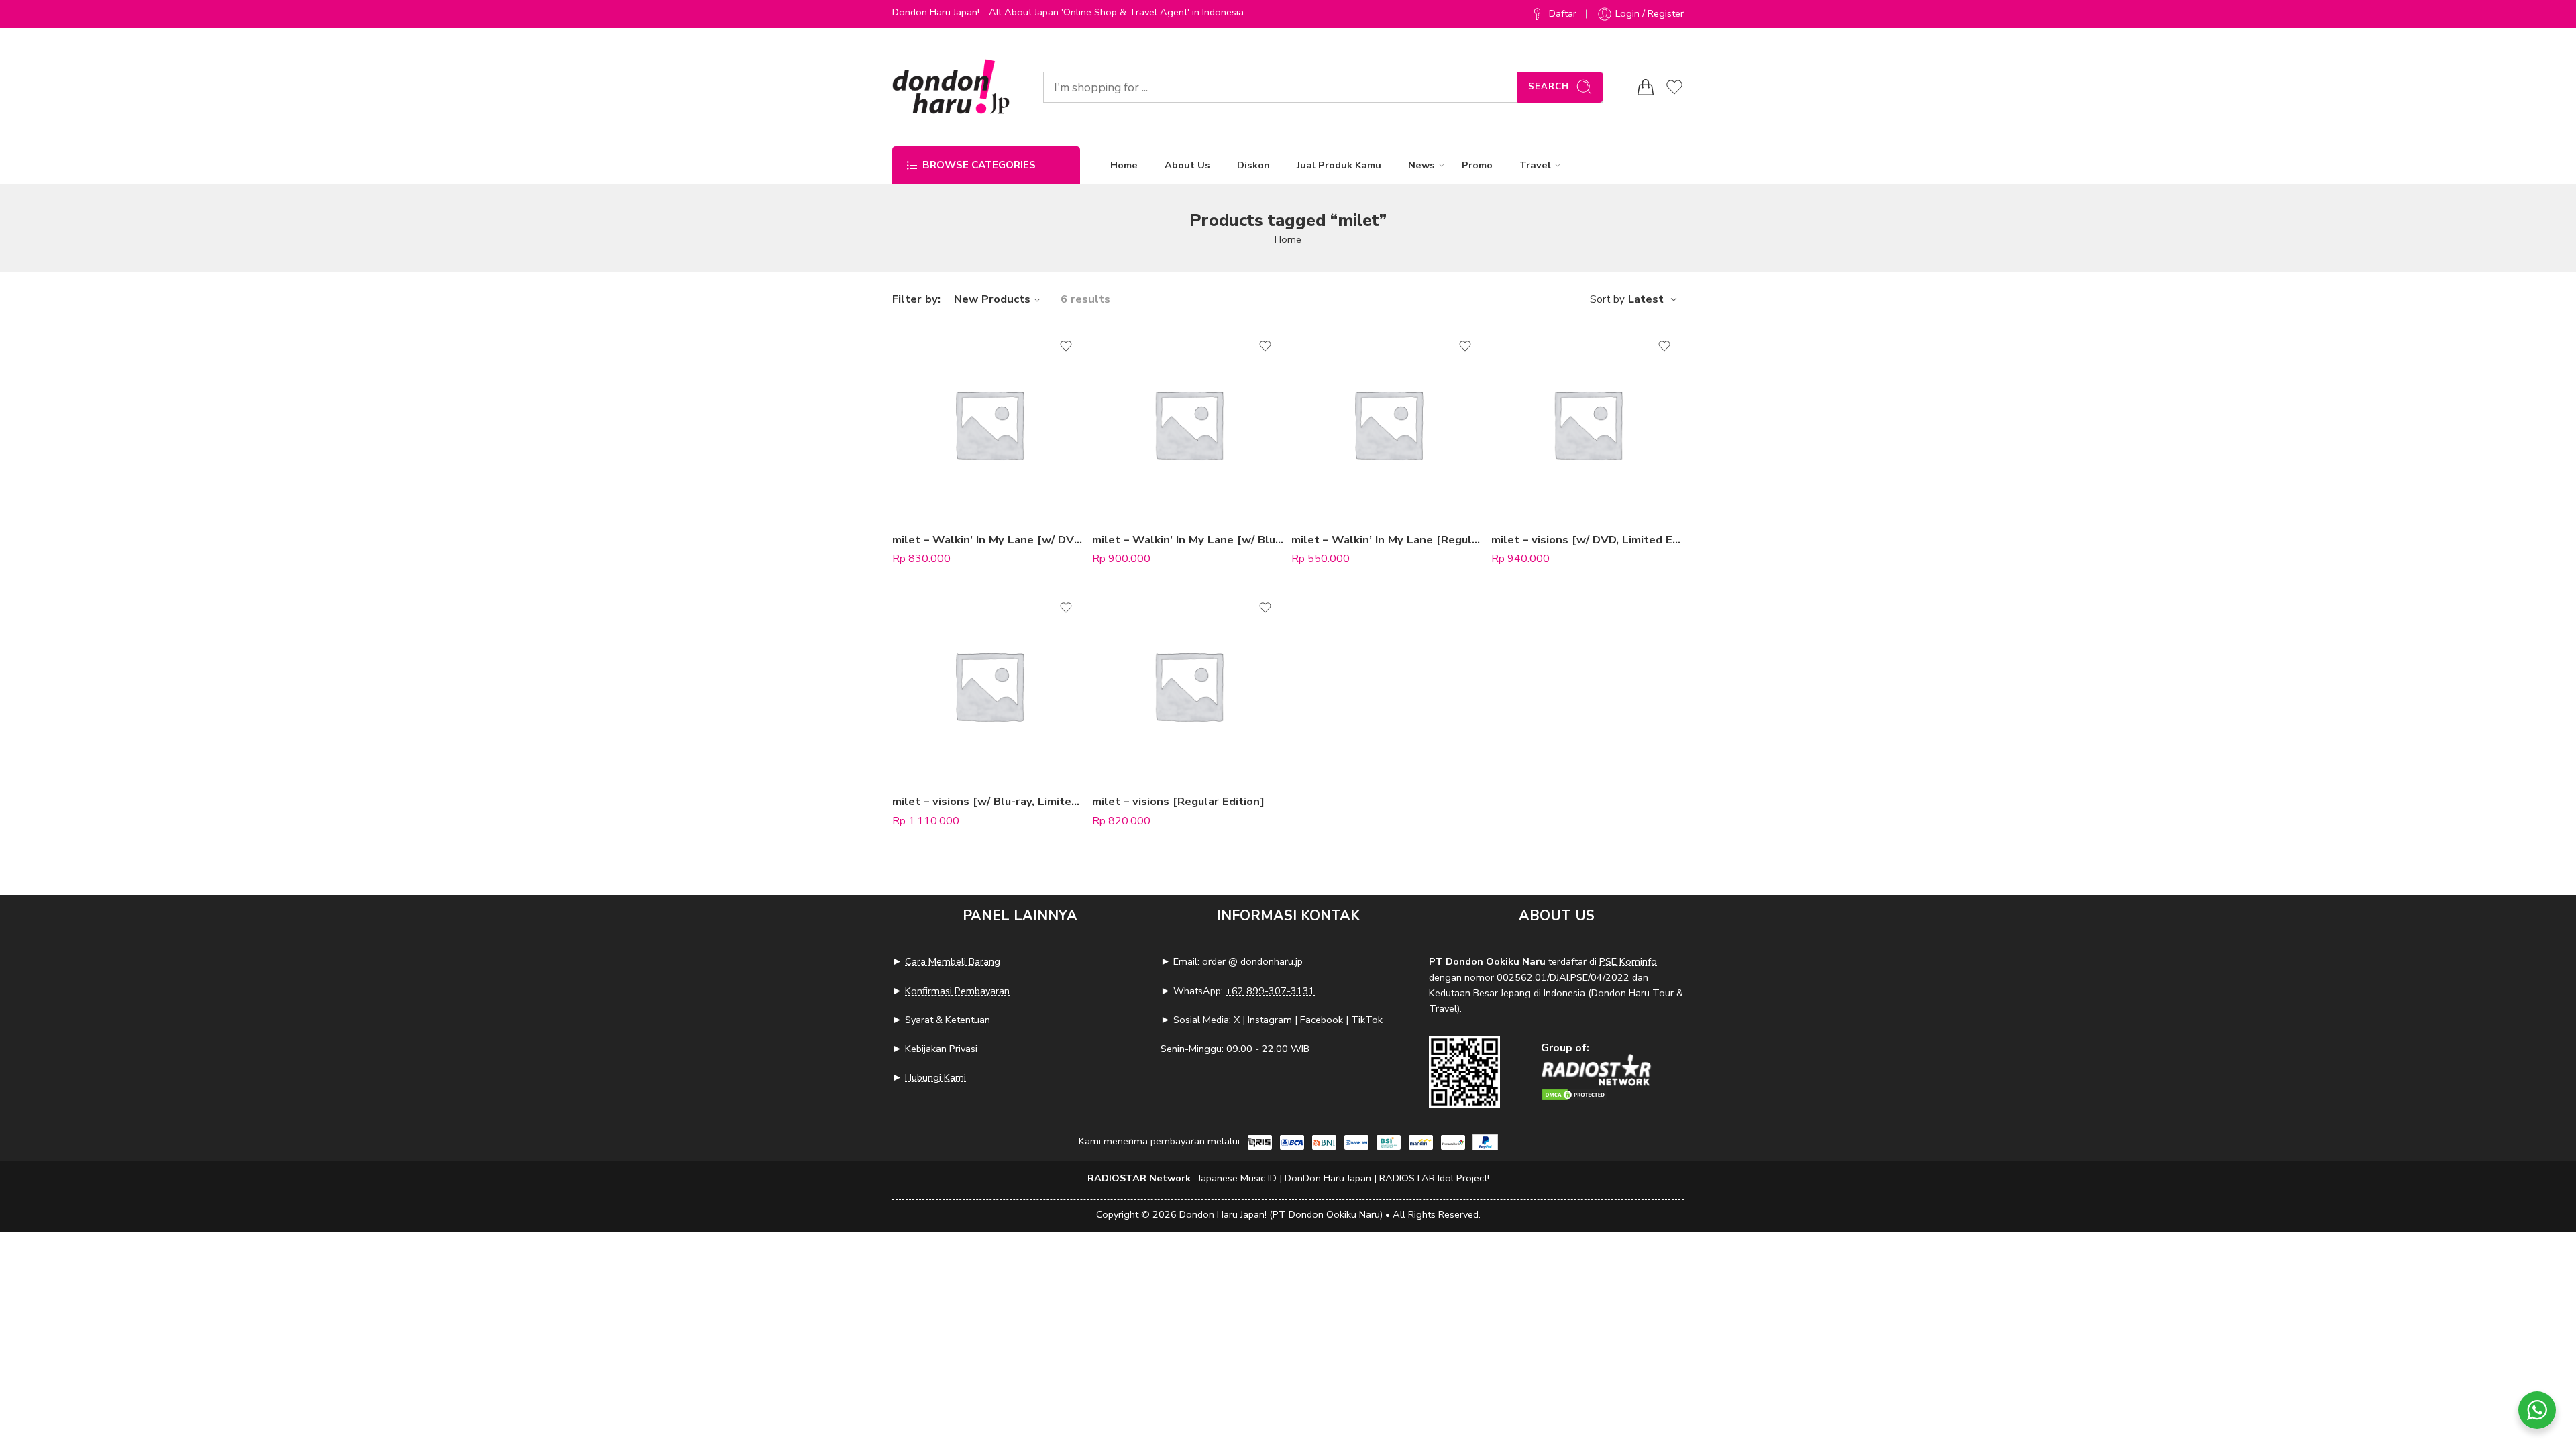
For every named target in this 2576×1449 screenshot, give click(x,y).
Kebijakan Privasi (941, 1049)
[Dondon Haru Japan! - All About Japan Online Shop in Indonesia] (951, 87)
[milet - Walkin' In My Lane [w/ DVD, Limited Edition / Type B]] (989, 424)
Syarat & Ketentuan (948, 1020)
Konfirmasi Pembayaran (957, 991)
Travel (1535, 165)
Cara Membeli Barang (953, 961)
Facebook (1322, 1020)
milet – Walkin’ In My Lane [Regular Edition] (1388, 540)
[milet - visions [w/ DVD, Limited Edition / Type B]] (1588, 424)
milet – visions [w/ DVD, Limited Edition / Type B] (1588, 540)
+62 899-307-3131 (1270, 991)
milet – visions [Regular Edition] (1178, 801)
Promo (1477, 165)
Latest (1646, 299)
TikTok (1367, 1020)
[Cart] (1646, 87)
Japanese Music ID (1237, 1178)
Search (1549, 87)
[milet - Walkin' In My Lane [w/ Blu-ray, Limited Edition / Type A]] (1189, 424)
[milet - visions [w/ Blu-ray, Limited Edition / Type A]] (989, 686)
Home (1124, 165)
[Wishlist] (1066, 346)
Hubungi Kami (935, 1077)
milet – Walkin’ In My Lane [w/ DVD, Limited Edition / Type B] (989, 540)
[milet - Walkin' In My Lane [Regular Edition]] (1388, 424)
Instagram (1270, 1020)
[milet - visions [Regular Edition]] (1189, 686)
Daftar (1563, 13)
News (1421, 165)
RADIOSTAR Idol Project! (1434, 1178)
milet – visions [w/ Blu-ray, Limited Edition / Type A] (989, 801)
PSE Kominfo (1628, 961)
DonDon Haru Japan (1328, 1178)
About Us (1187, 165)
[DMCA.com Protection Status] (1574, 1094)
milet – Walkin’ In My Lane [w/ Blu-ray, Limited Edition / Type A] (1189, 540)
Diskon (1253, 165)
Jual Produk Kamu (1339, 165)
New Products (992, 299)
